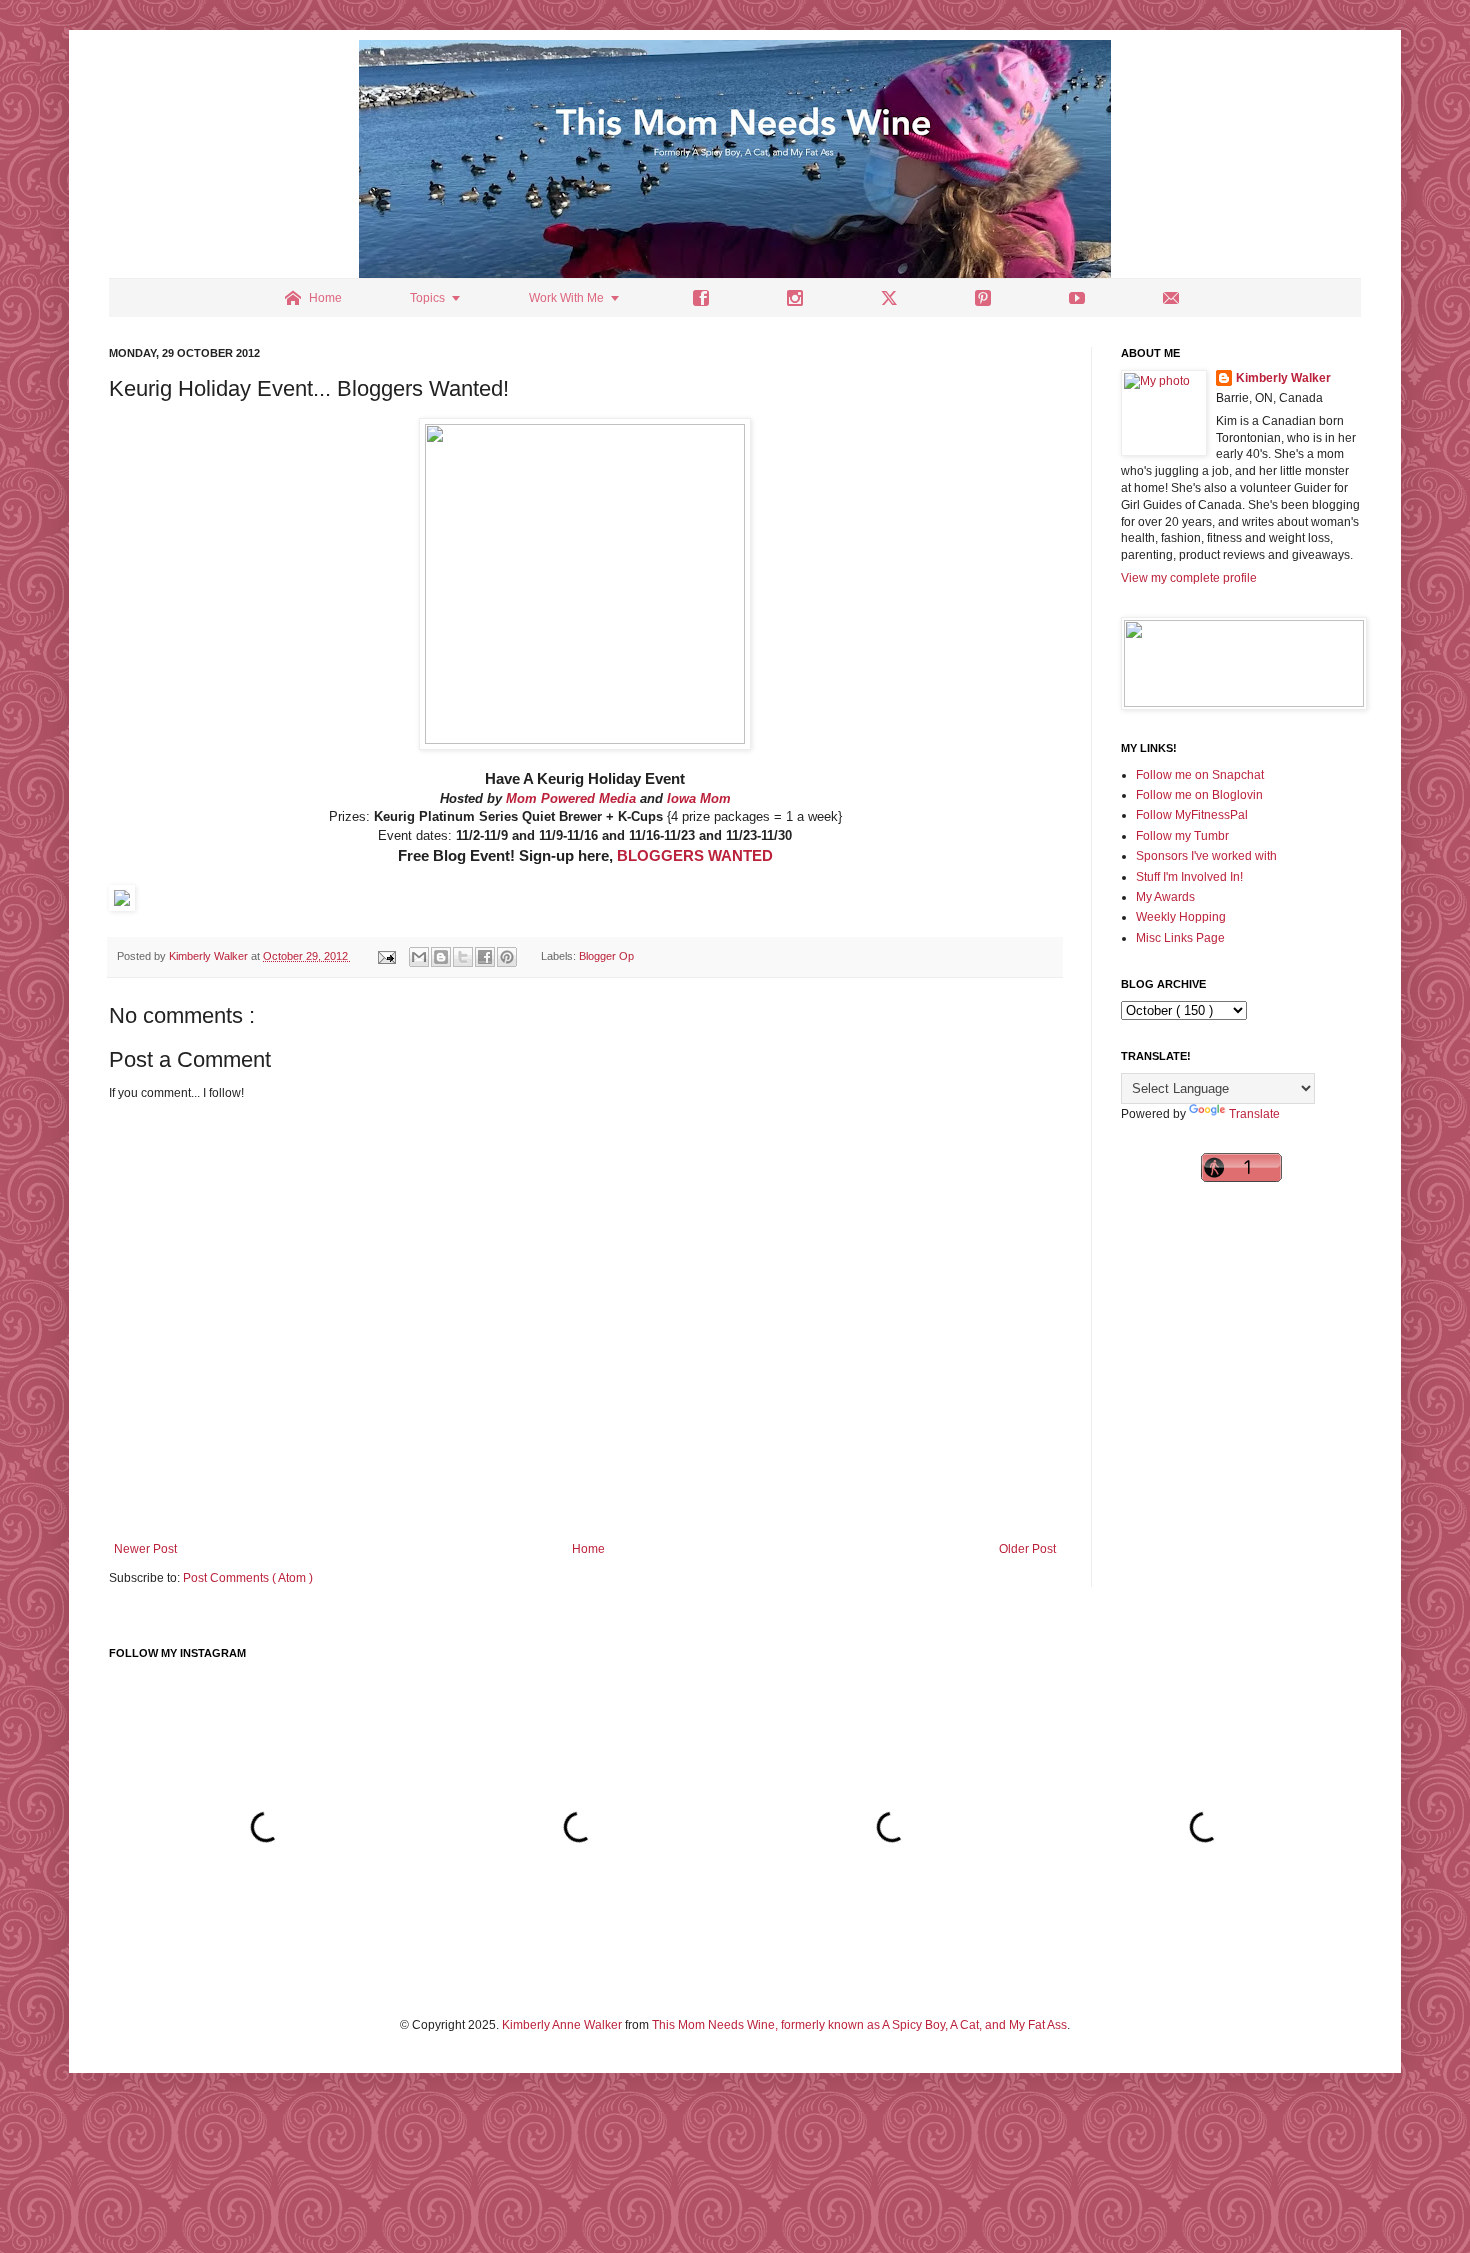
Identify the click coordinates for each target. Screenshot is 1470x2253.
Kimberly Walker (1283, 378)
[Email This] (419, 957)
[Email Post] (386, 956)
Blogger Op (606, 956)
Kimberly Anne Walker (562, 2025)
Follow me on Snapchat (1200, 775)
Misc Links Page (1180, 938)
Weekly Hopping (1181, 917)
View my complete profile (1189, 578)
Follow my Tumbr (1182, 836)
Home (588, 1549)
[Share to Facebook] (485, 957)
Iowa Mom (699, 798)
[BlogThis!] (441, 957)
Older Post (1027, 1549)
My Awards (1165, 897)
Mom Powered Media (571, 798)
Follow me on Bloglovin (1199, 795)
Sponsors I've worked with (1206, 856)
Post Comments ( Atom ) (248, 1578)
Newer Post (145, 1549)
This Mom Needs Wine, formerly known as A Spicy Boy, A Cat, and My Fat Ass (859, 2025)
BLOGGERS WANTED (695, 855)
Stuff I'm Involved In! (1189, 877)
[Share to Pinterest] (507, 957)
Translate (1254, 1114)
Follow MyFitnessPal (1192, 815)
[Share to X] (463, 957)
